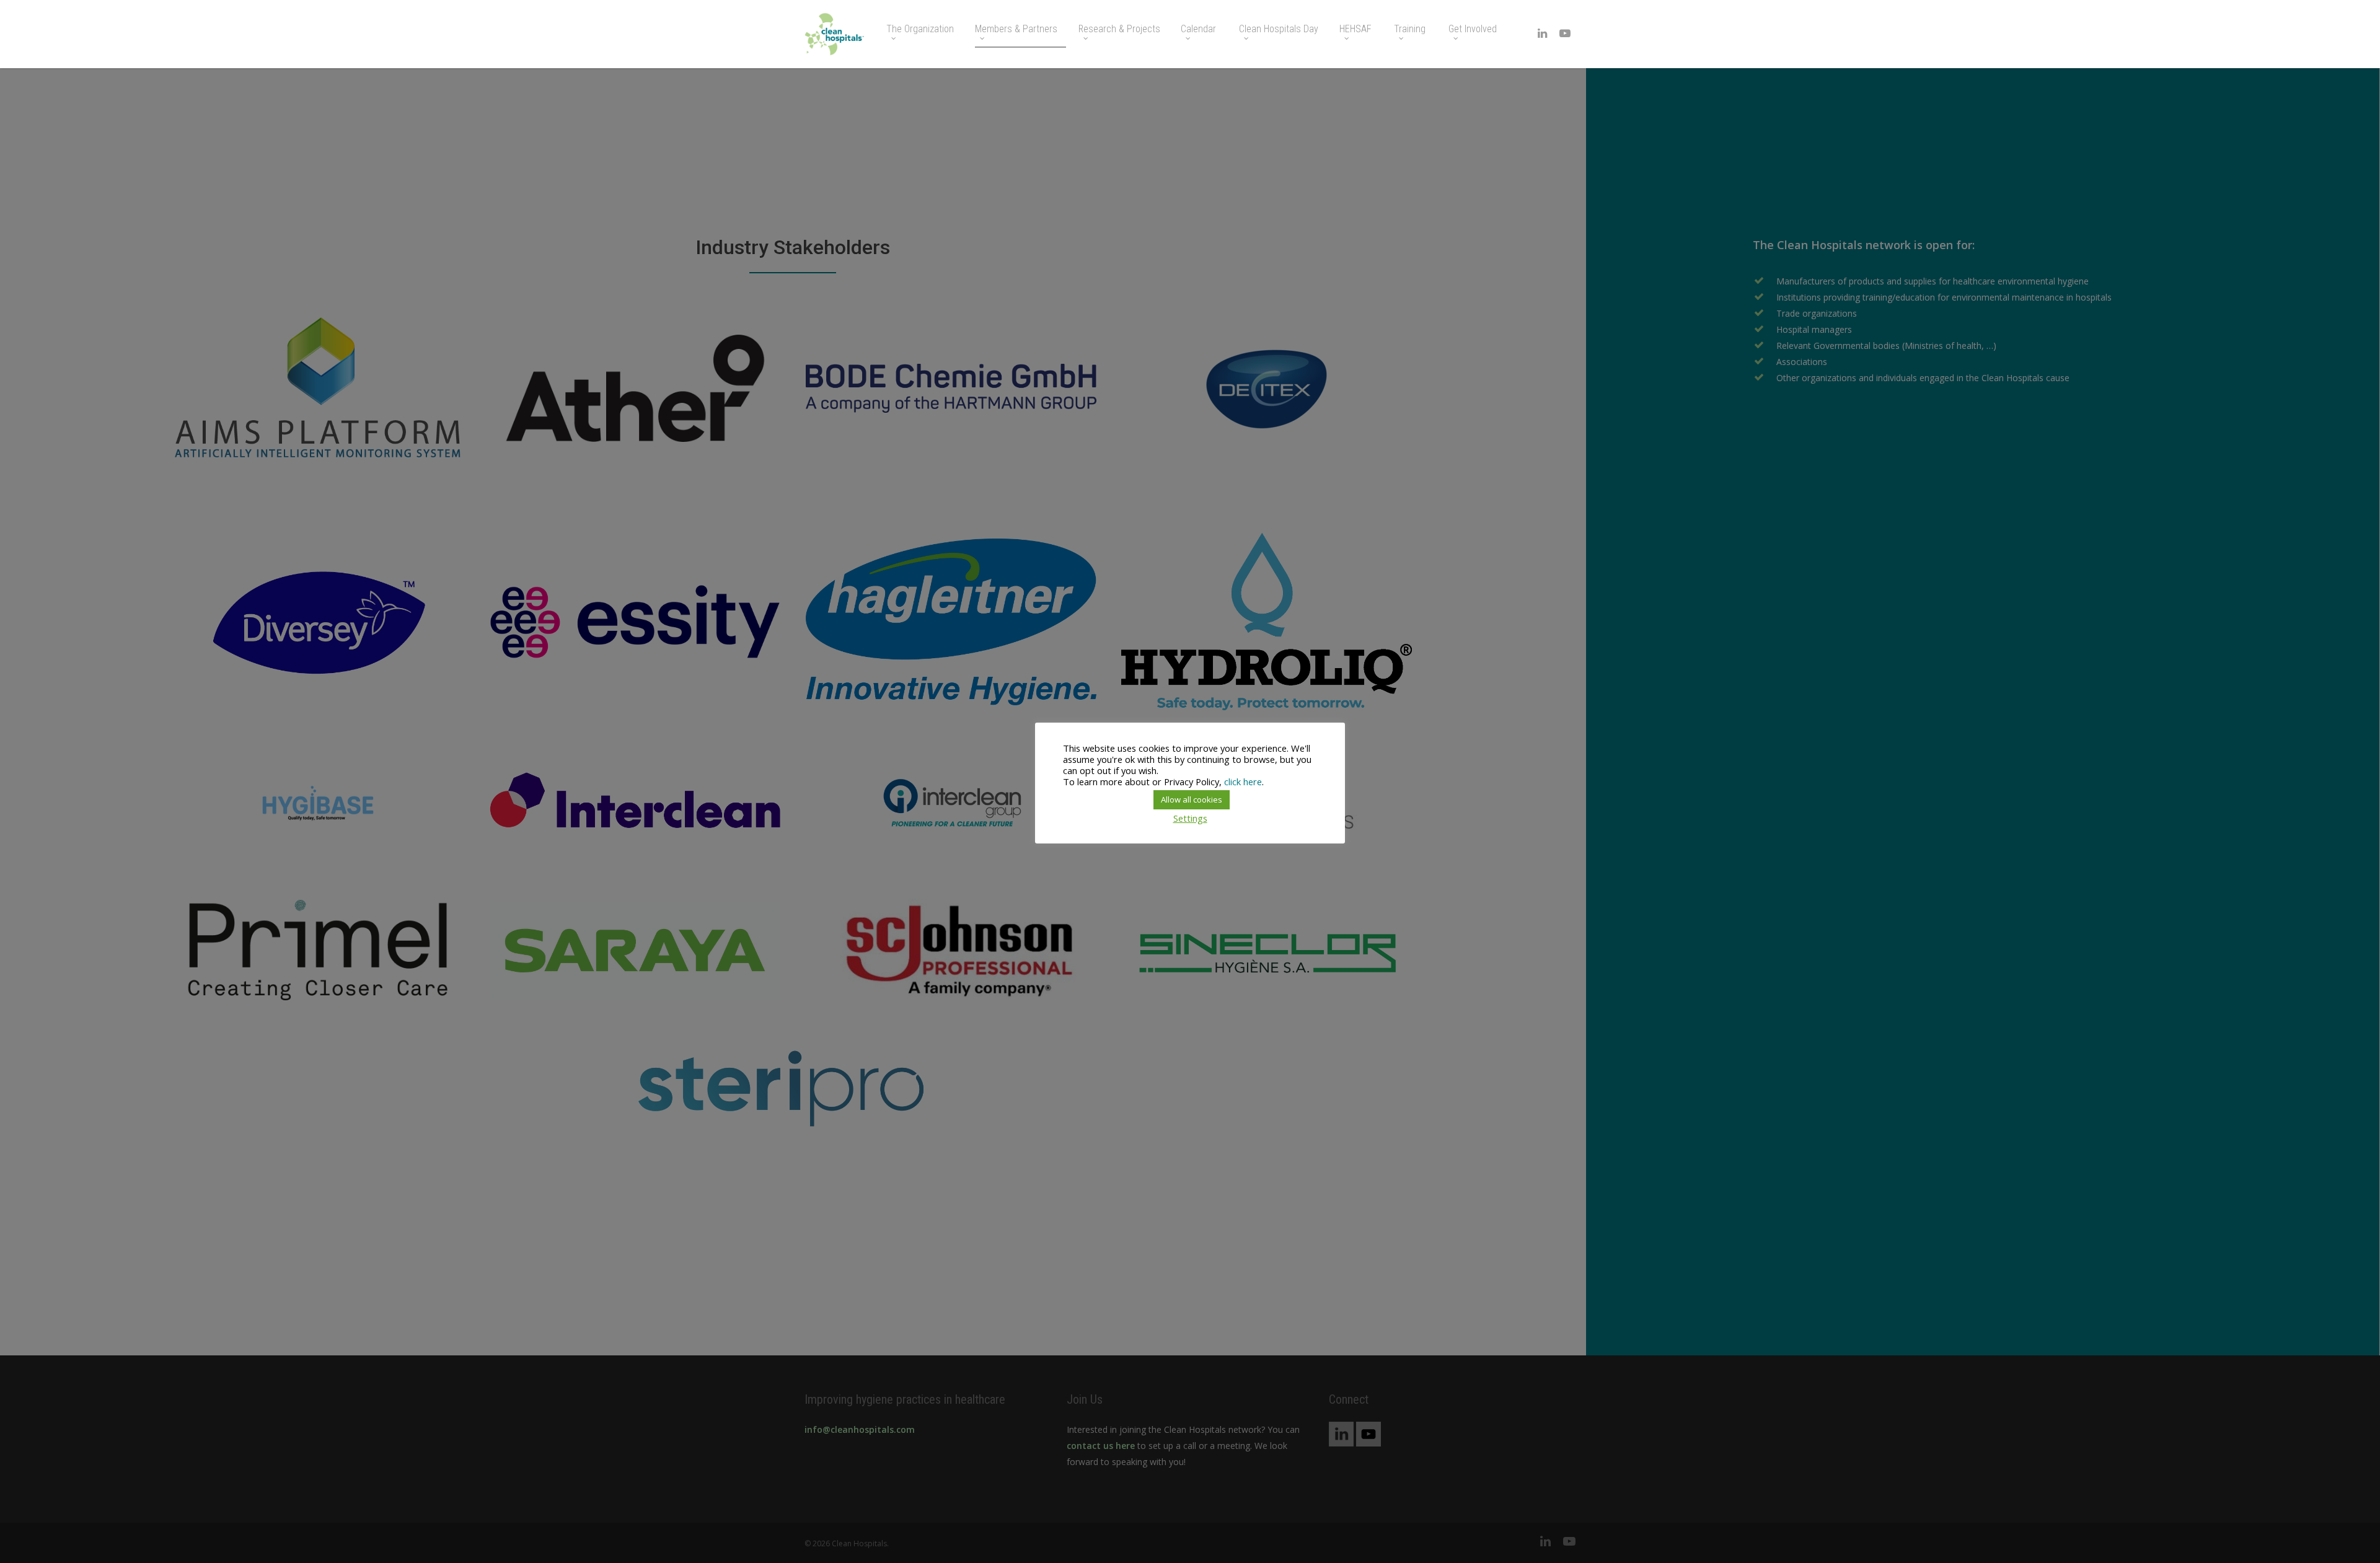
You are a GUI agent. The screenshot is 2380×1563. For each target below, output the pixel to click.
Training (1410, 29)
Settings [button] (1190, 818)
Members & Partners (1016, 29)
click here (1243, 781)
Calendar (1198, 29)
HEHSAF (1355, 29)
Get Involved (1473, 29)
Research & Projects (1119, 29)
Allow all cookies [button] (1192, 799)
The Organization (920, 29)
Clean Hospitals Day (1279, 29)
